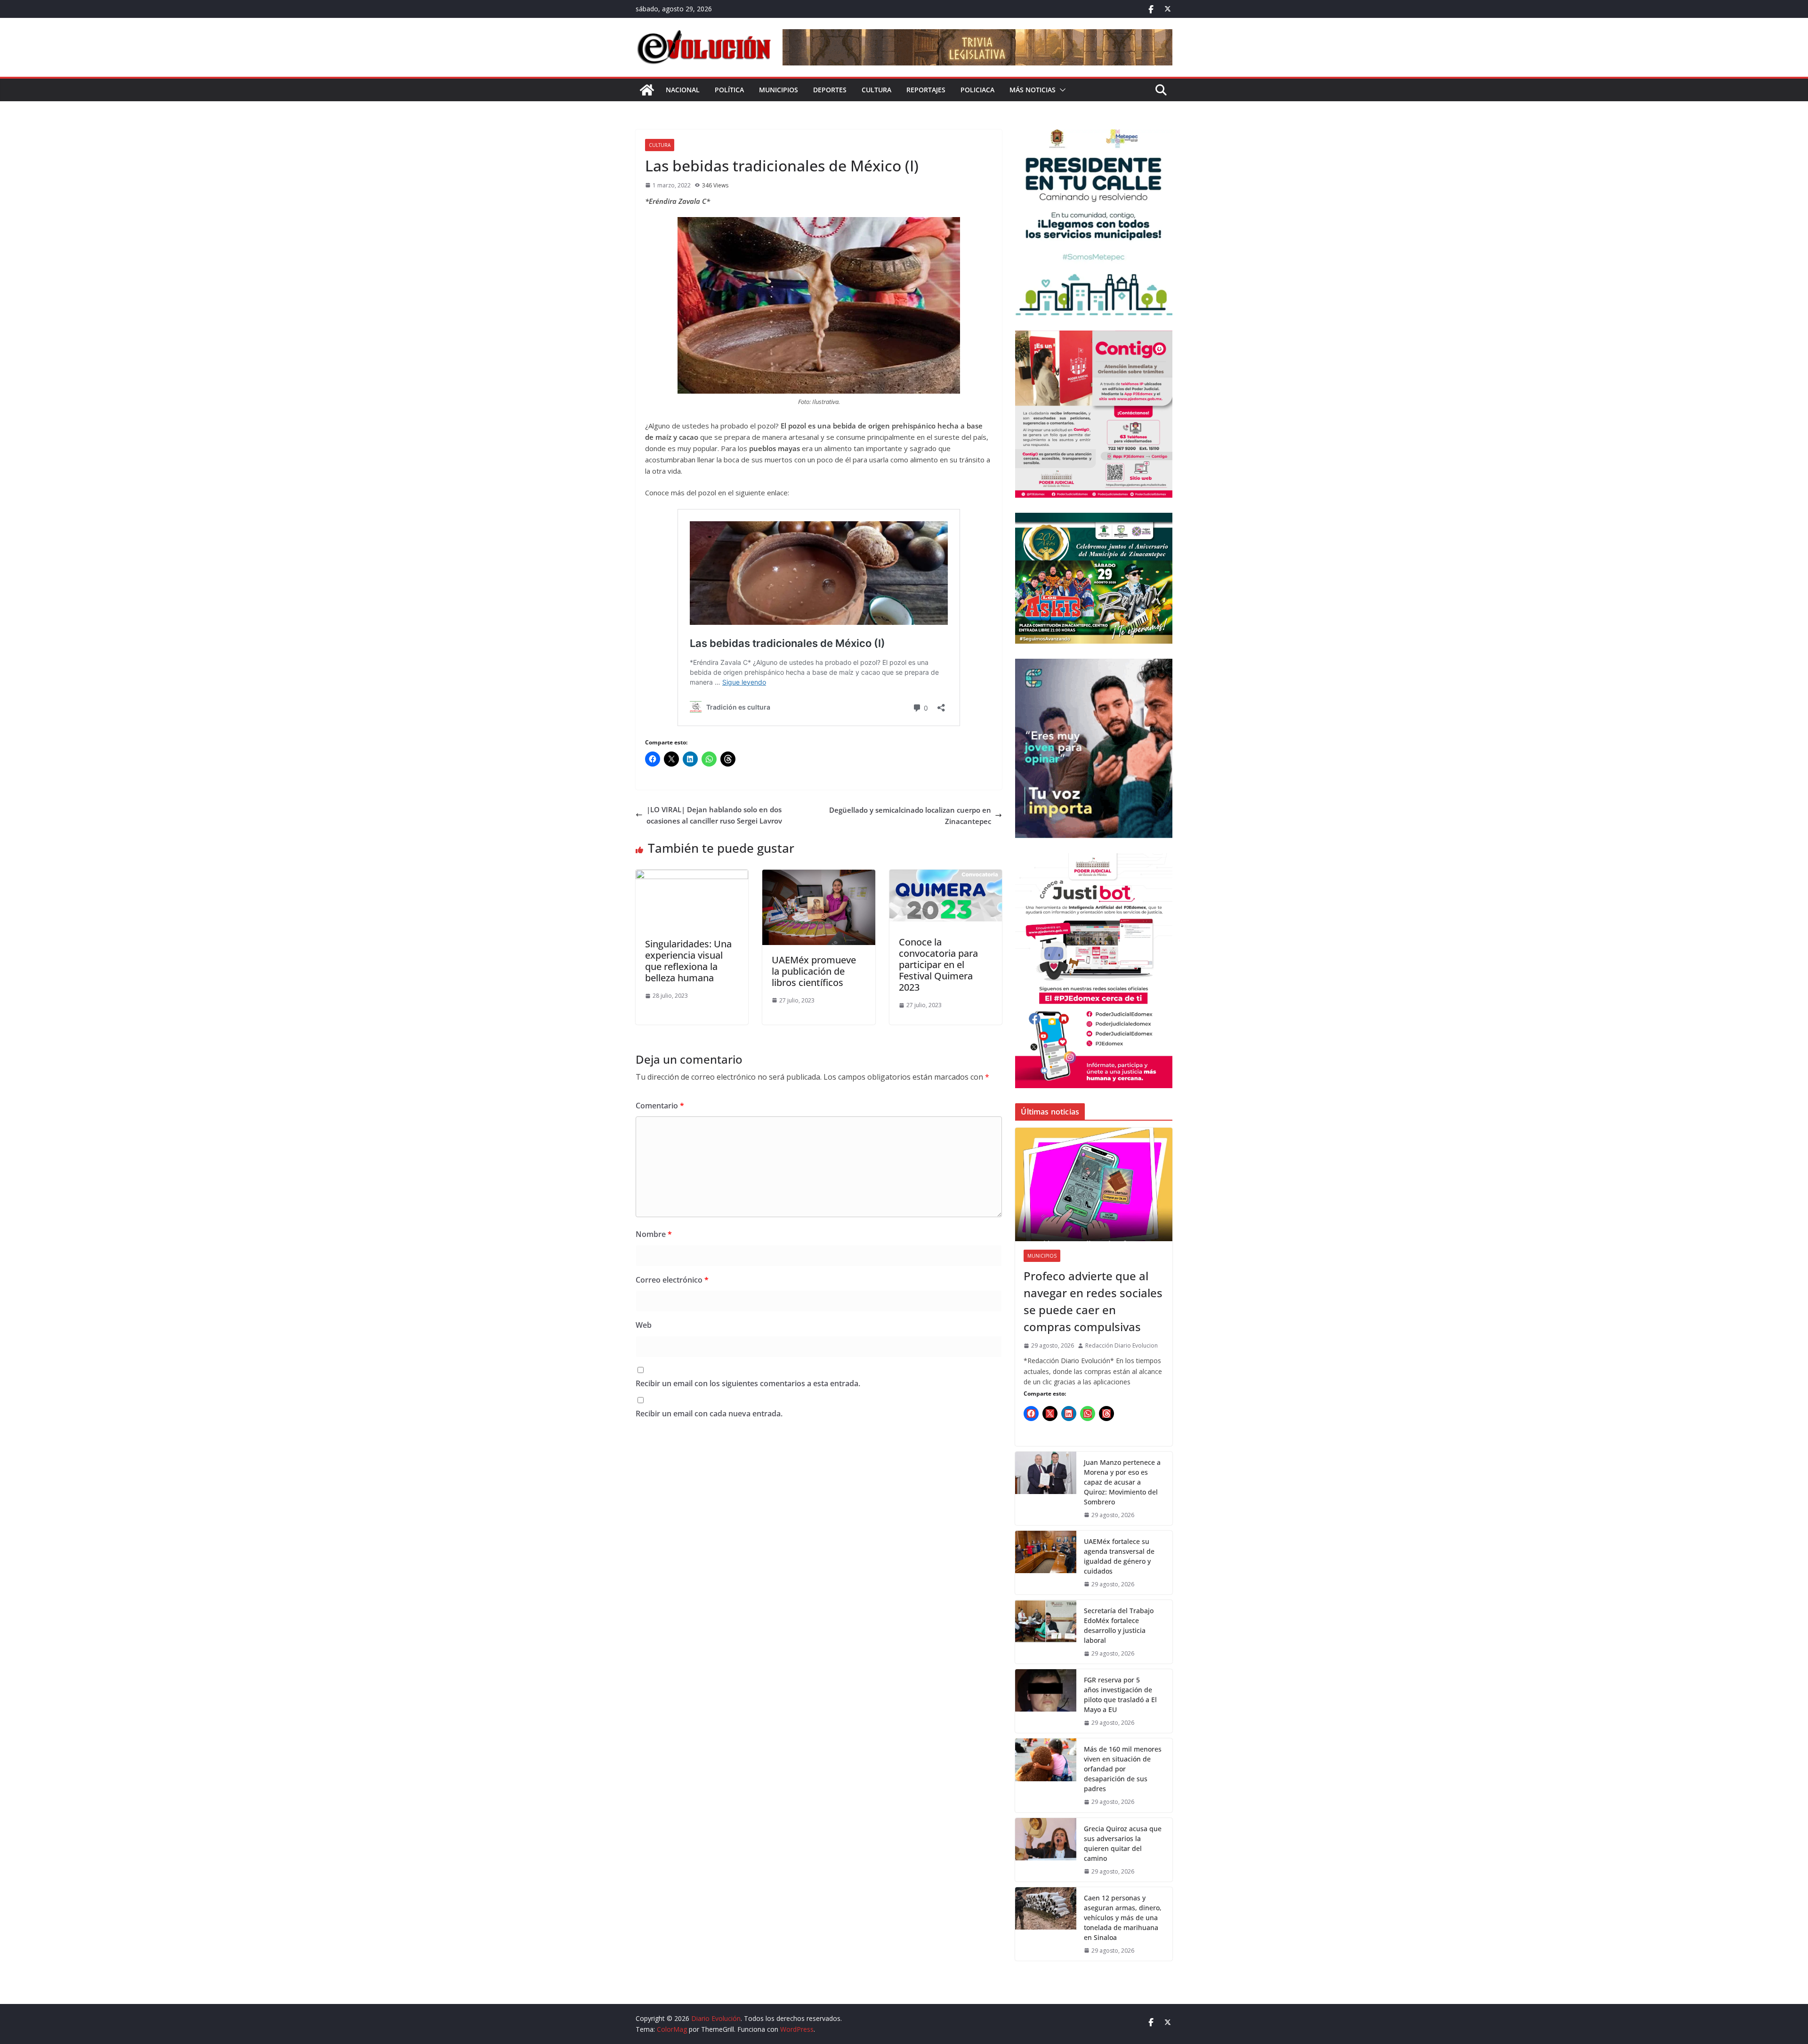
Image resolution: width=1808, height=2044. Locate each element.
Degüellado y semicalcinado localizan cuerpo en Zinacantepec (910, 816)
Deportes (830, 90)
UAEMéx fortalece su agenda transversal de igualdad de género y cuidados (1119, 1556)
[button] (1061, 90)
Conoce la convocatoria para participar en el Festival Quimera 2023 (938, 965)
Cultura (876, 90)
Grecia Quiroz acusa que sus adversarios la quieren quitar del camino (1123, 1843)
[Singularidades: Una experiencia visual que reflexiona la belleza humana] (692, 875)
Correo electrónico (672, 1280)
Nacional (683, 90)
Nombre (654, 1234)
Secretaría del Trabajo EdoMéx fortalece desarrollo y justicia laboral (1119, 1625)
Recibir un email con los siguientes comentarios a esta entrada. (748, 1383)
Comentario (660, 1106)
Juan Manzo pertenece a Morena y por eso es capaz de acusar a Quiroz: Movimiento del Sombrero (1122, 1482)
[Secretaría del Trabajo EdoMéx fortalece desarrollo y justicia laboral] (1046, 1632)
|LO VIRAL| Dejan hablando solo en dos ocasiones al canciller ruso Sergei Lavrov (714, 815)
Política (729, 90)
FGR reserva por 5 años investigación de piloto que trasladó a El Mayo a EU (1120, 1695)
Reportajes (926, 90)
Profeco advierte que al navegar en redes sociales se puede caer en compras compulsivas (1093, 1301)
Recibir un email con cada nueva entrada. (709, 1414)
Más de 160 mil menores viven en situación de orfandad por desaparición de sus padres (1123, 1769)
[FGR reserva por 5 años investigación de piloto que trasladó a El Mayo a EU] (1046, 1701)
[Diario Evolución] (647, 90)
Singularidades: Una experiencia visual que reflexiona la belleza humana (688, 961)
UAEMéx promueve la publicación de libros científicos (814, 971)
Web (644, 1325)
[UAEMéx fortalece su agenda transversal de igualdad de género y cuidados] (1046, 1563)
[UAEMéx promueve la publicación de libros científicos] (819, 875)
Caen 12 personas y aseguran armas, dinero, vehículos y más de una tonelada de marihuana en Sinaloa (1123, 1918)
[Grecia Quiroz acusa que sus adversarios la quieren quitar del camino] (1046, 1850)
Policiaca (977, 90)
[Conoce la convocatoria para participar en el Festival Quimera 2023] (946, 875)
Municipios (779, 90)
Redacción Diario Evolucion (1122, 1345)
